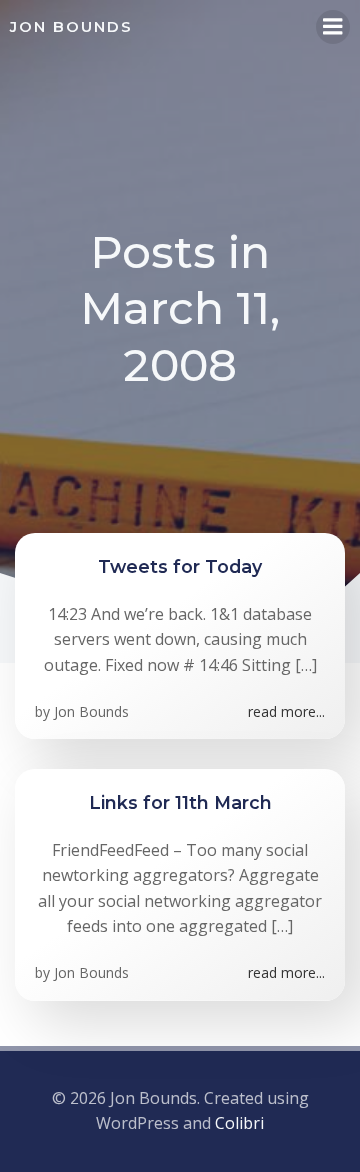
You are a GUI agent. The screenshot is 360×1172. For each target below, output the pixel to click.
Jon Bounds (91, 711)
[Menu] (333, 27)
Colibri (239, 1123)
